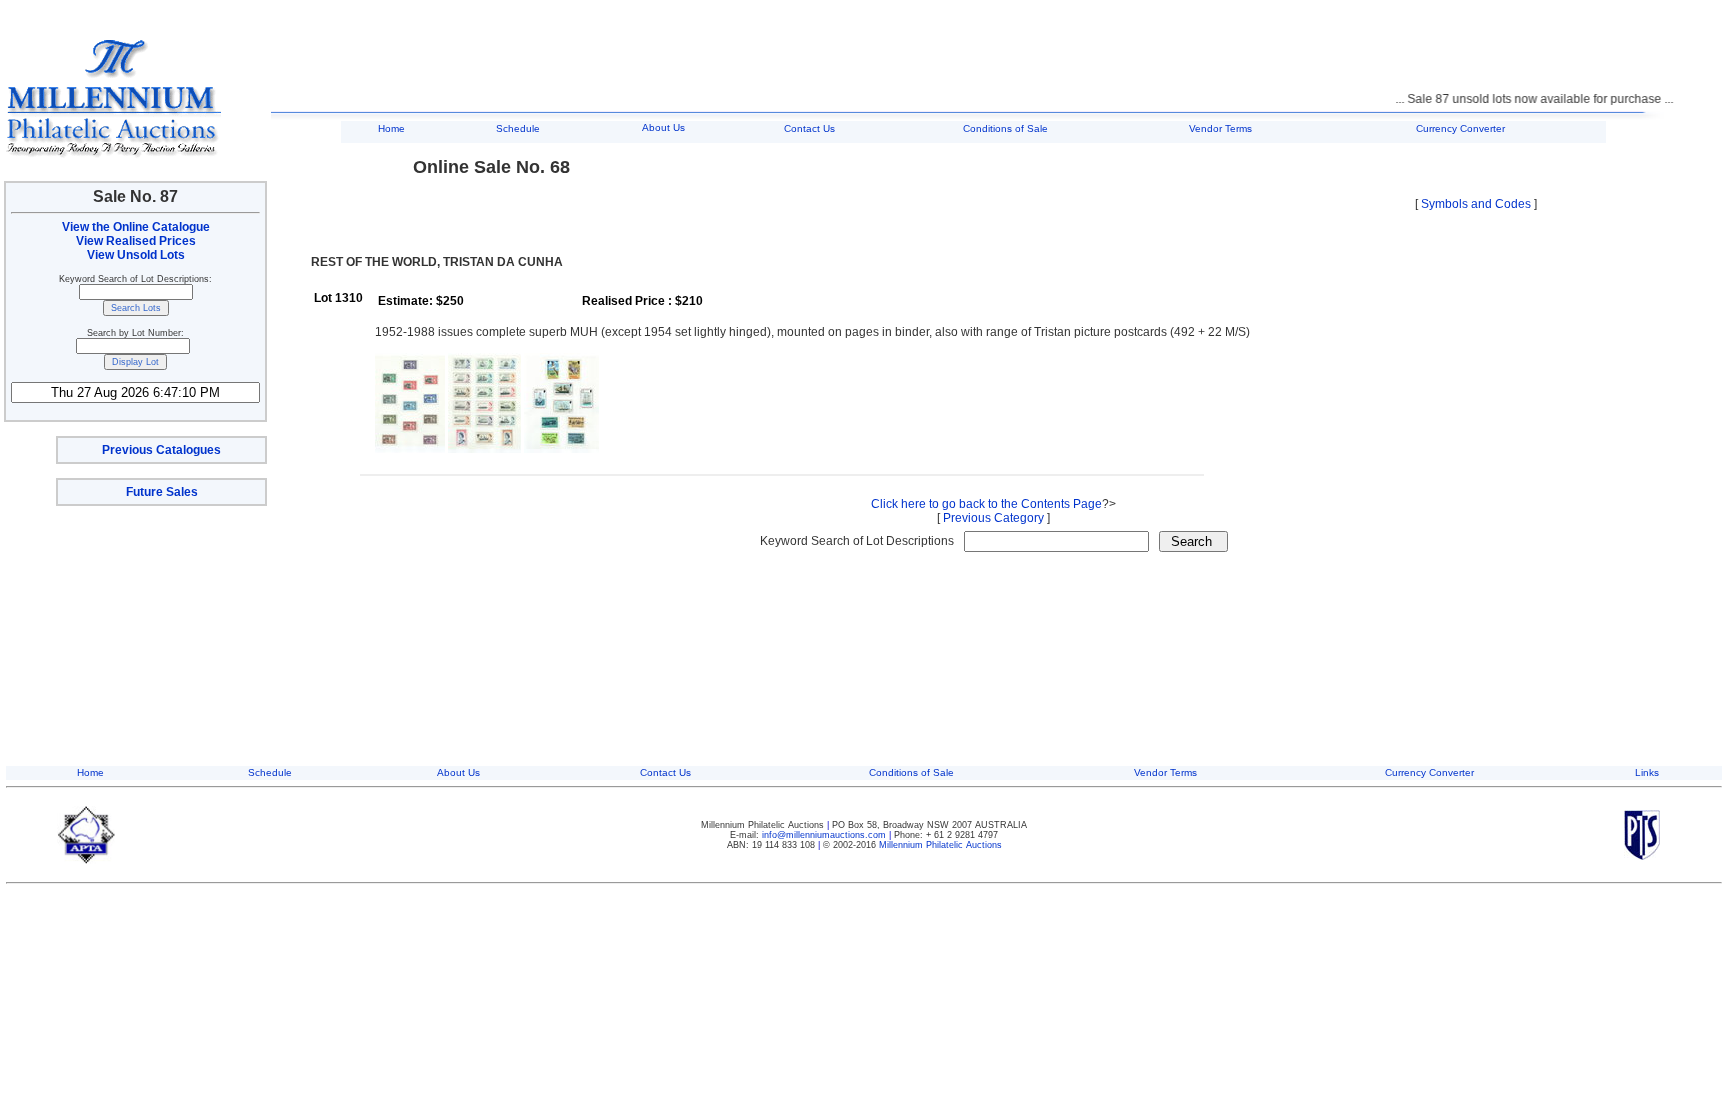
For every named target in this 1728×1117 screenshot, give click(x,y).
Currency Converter (1460, 128)
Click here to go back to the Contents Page (986, 504)
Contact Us (809, 128)
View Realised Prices (136, 241)
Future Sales (162, 492)
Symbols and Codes (1476, 204)
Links (1647, 772)
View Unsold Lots (136, 255)
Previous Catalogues (161, 450)
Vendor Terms (1220, 128)
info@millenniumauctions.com (825, 835)
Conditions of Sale (1005, 128)
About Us (663, 127)
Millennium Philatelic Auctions (940, 845)
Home (391, 128)
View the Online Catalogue (136, 227)
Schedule (518, 128)
